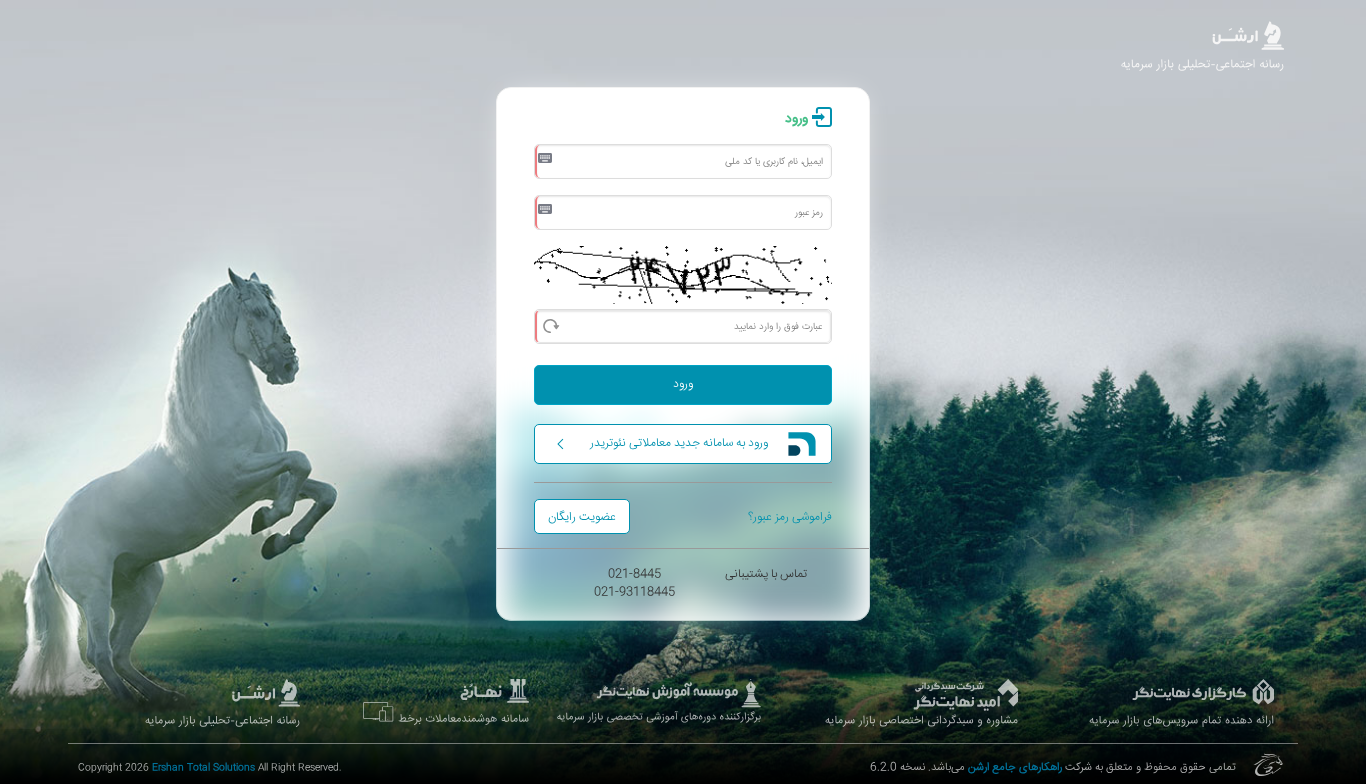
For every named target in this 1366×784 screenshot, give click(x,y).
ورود (683, 384)
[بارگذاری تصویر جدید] (550, 324)
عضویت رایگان (582, 517)
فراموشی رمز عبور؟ (790, 517)
